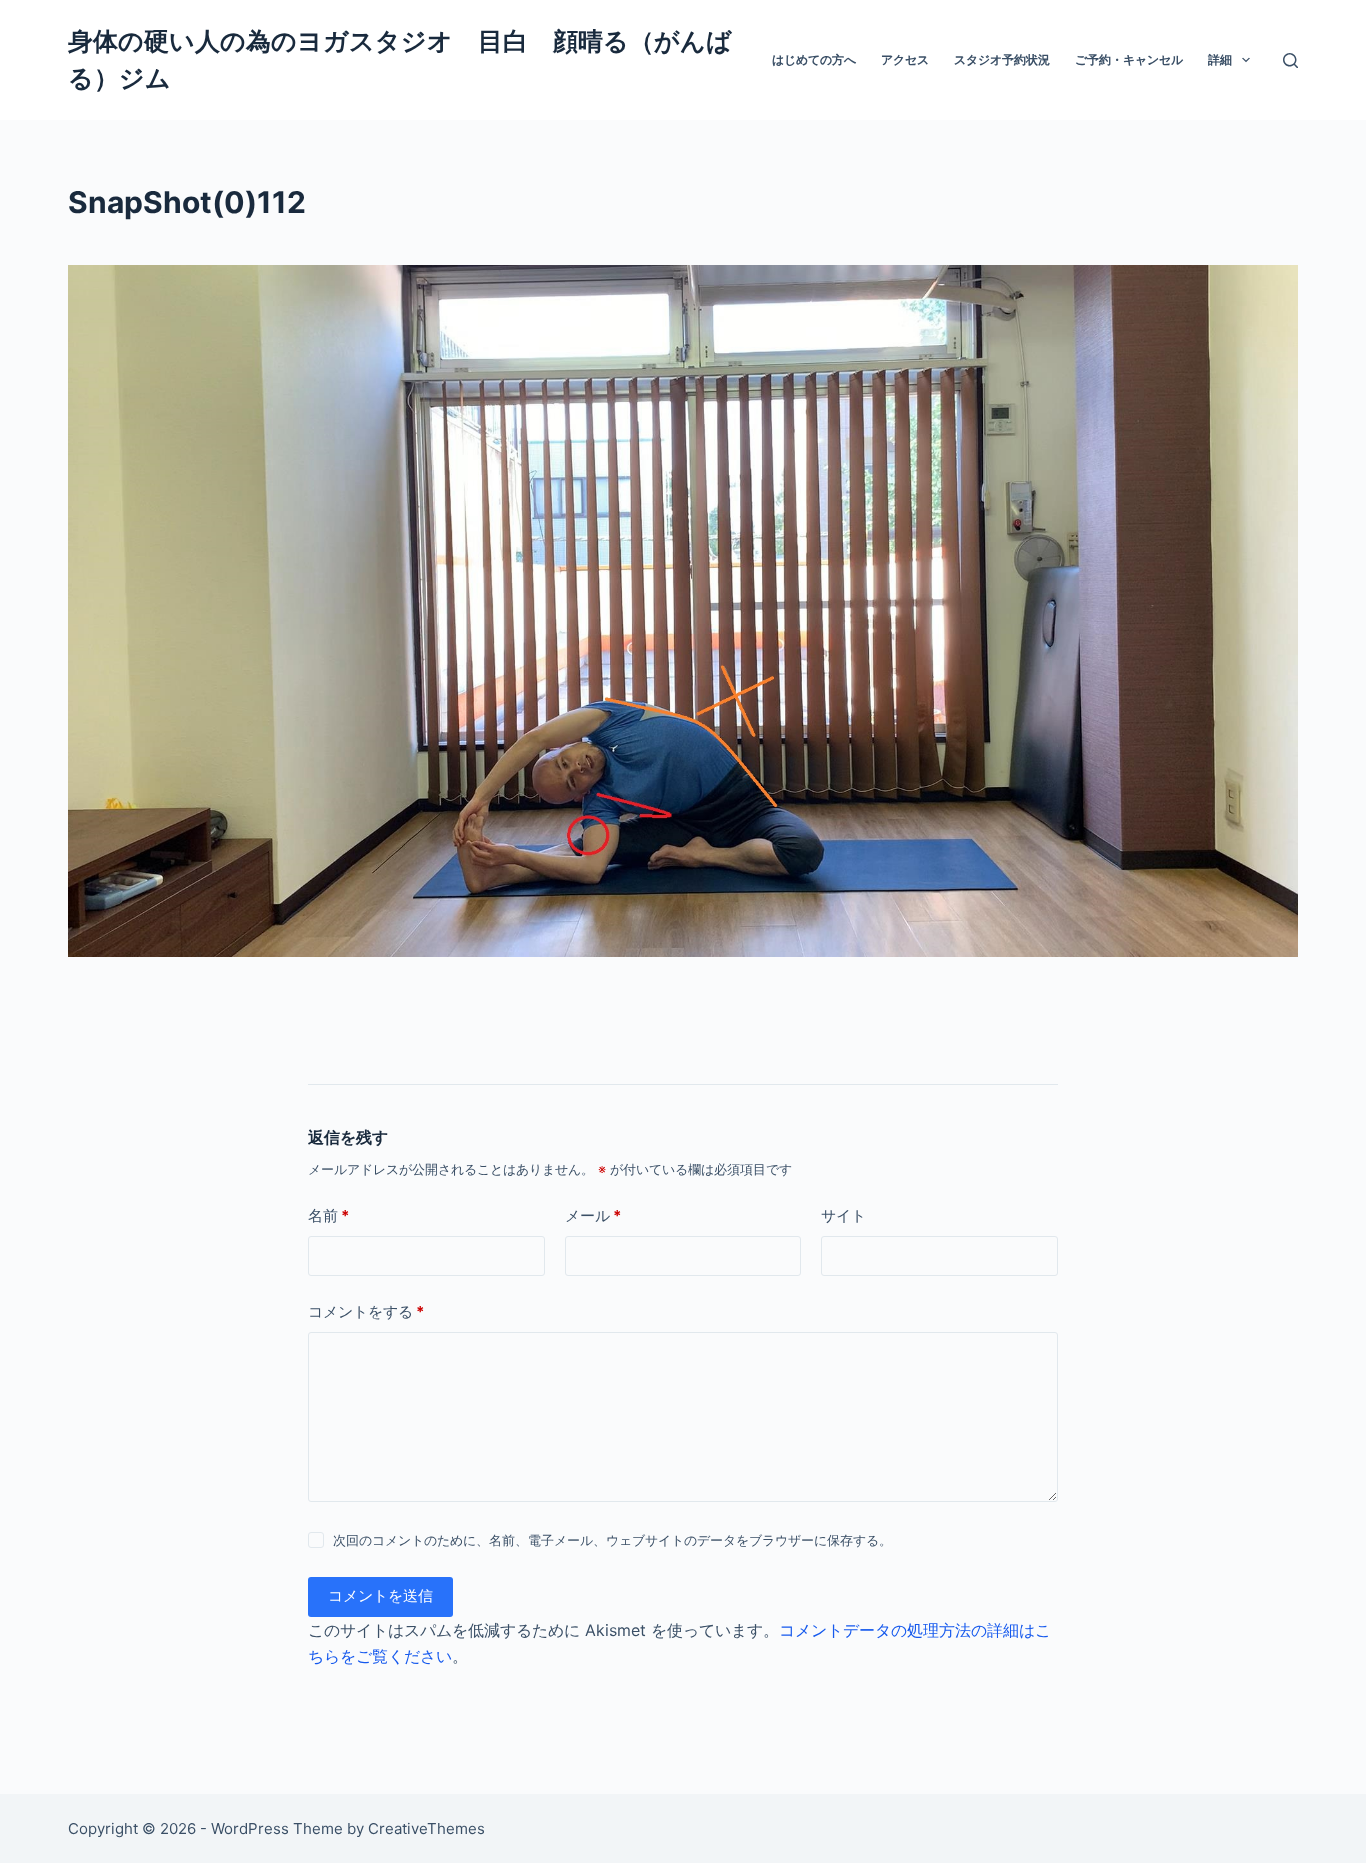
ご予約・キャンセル (1129, 59)
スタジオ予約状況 (1002, 59)
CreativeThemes (426, 1828)
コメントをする (366, 1311)
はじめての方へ (814, 59)
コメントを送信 (380, 1595)
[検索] (1290, 60)
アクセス (905, 59)
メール (593, 1215)
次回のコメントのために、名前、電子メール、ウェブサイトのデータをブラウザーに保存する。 (612, 1540)
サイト (843, 1215)
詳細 (1220, 59)
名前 (328, 1215)
